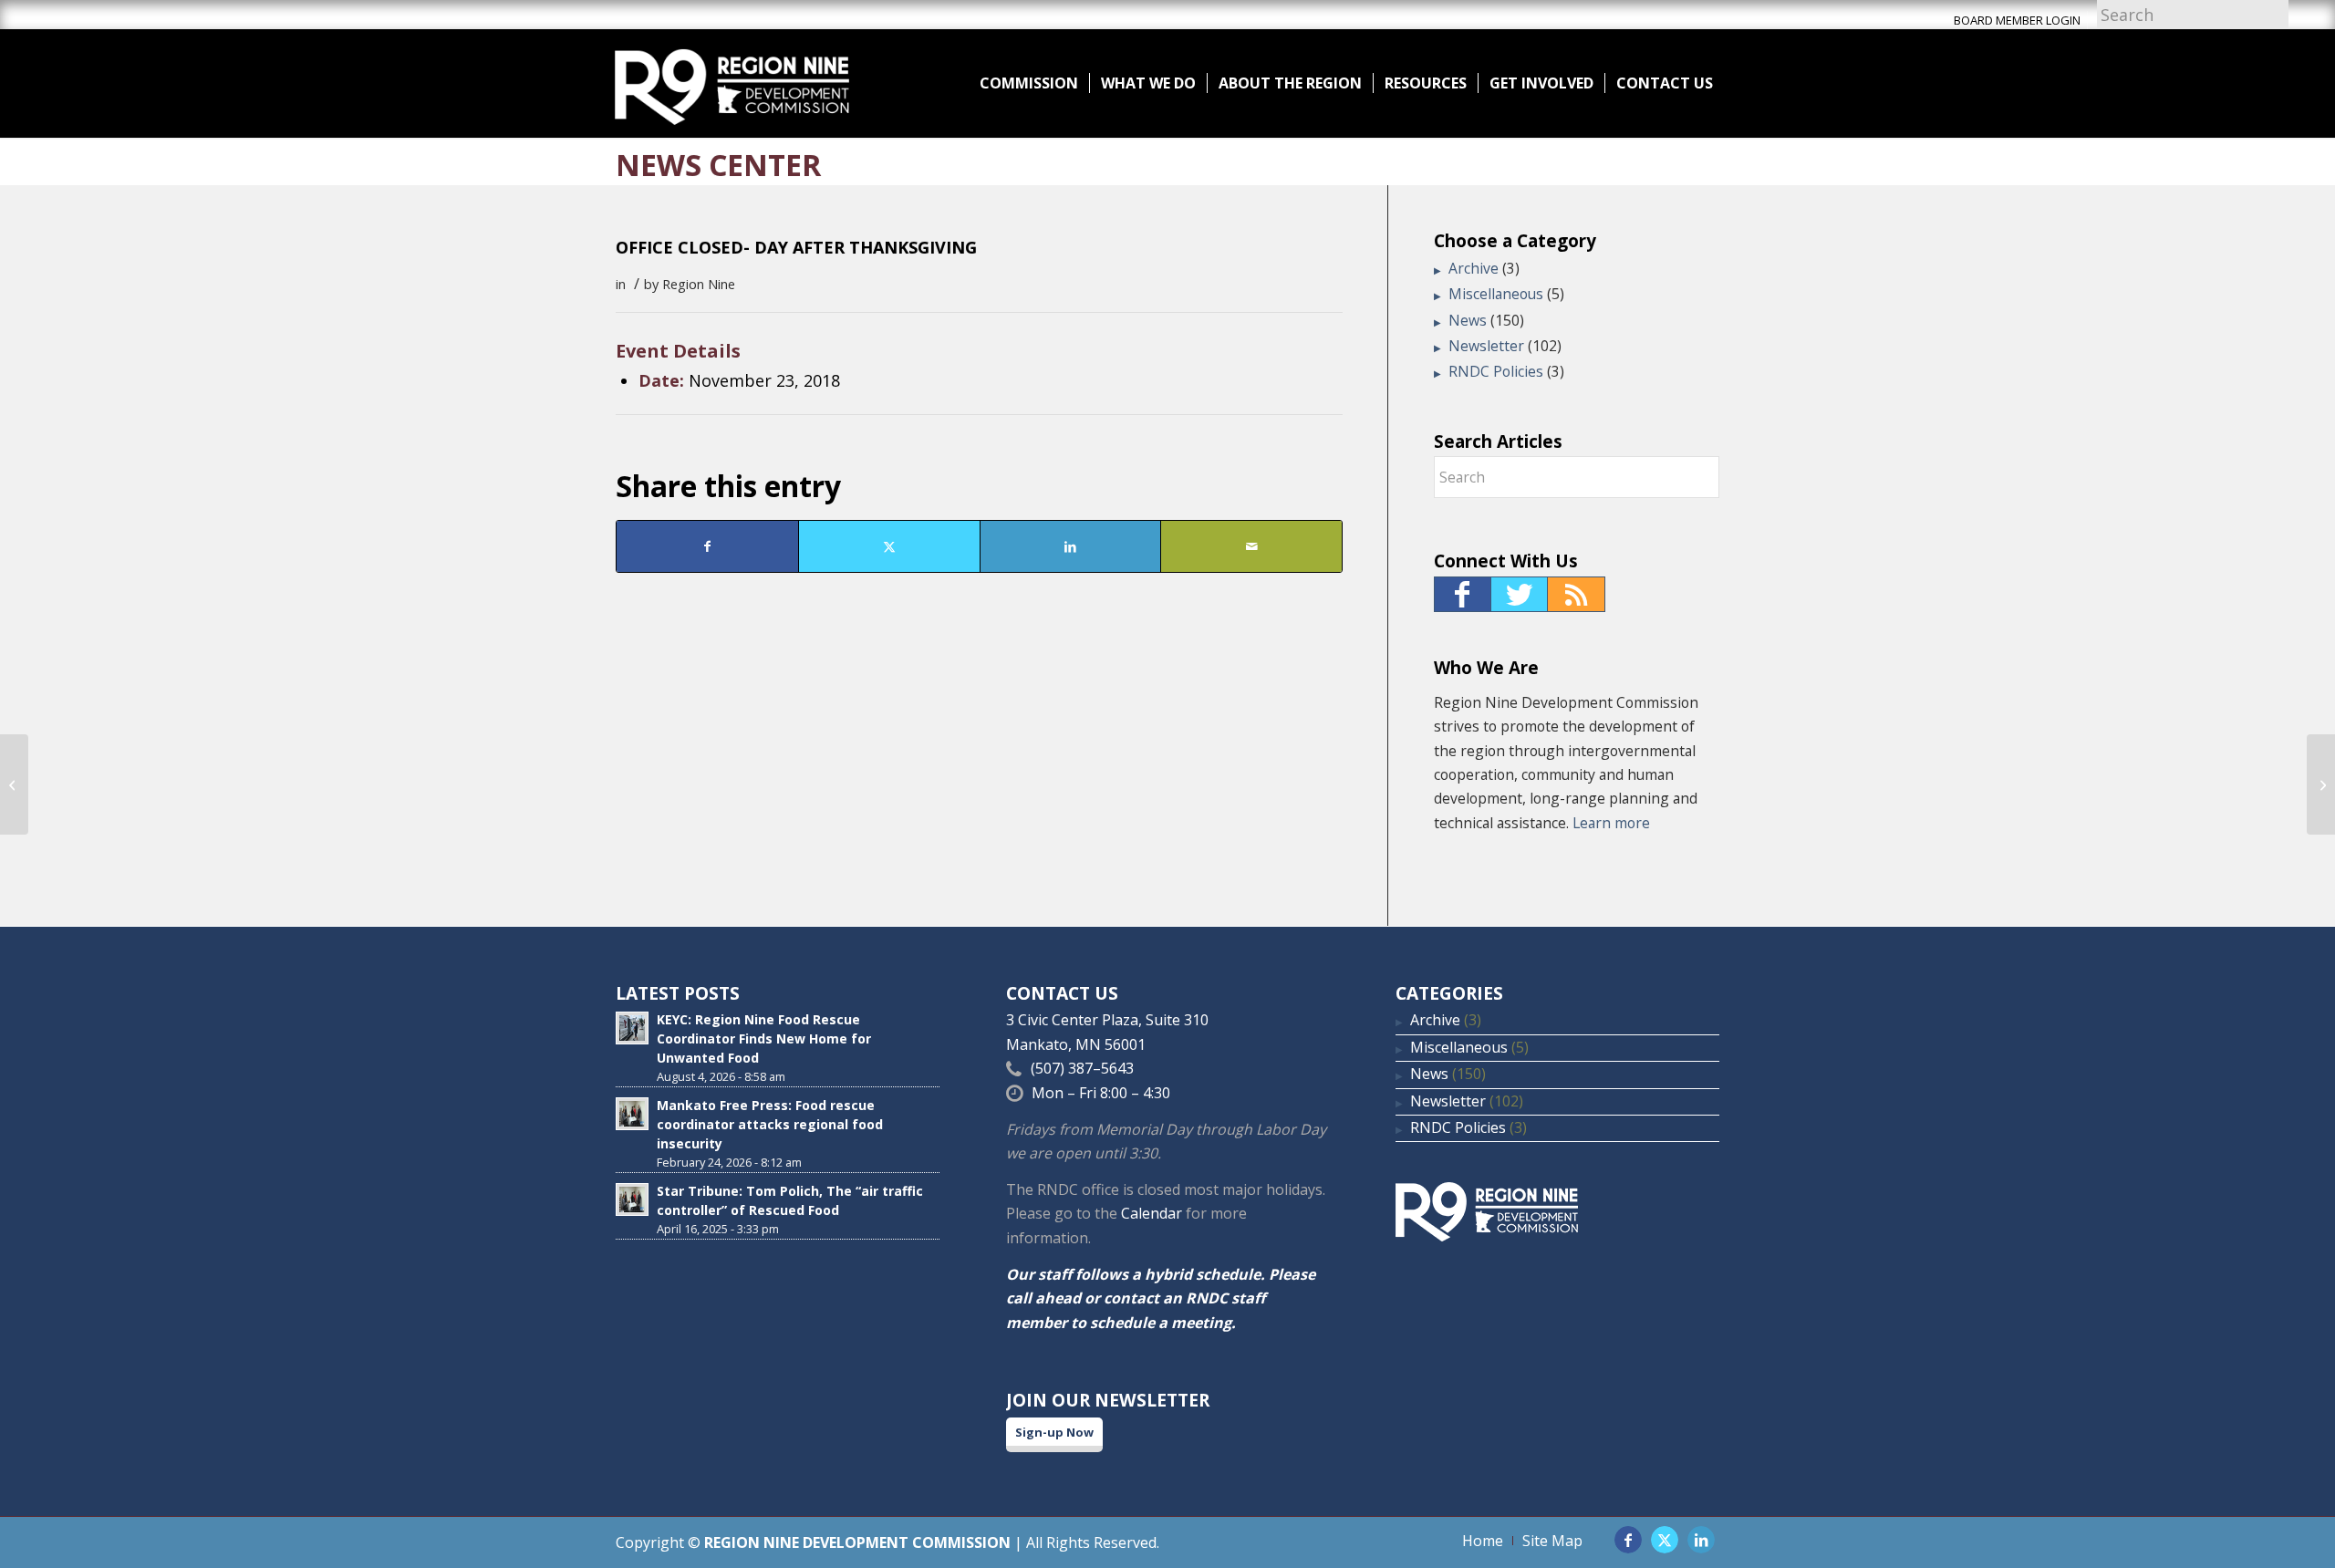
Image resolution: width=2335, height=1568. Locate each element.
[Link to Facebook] (1628, 1540)
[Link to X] (1665, 1540)
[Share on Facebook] (707, 546)
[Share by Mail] (1251, 546)
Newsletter (1486, 346)
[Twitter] (1520, 594)
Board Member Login (2017, 20)
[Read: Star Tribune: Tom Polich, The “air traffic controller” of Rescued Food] (632, 1199)
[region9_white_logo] (732, 83)
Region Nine (699, 284)
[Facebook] (1463, 594)
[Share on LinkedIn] (1071, 546)
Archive (1474, 268)
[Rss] (1576, 594)
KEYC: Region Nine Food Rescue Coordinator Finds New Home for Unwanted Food (764, 1038)
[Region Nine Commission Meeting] (14, 784)
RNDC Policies (1496, 371)
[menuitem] (1029, 83)
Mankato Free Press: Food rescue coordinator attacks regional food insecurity (770, 1124)
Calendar (1152, 1213)
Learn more (1611, 823)
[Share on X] (889, 546)
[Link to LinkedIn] (1701, 1540)
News (1468, 320)
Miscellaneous (1496, 294)
